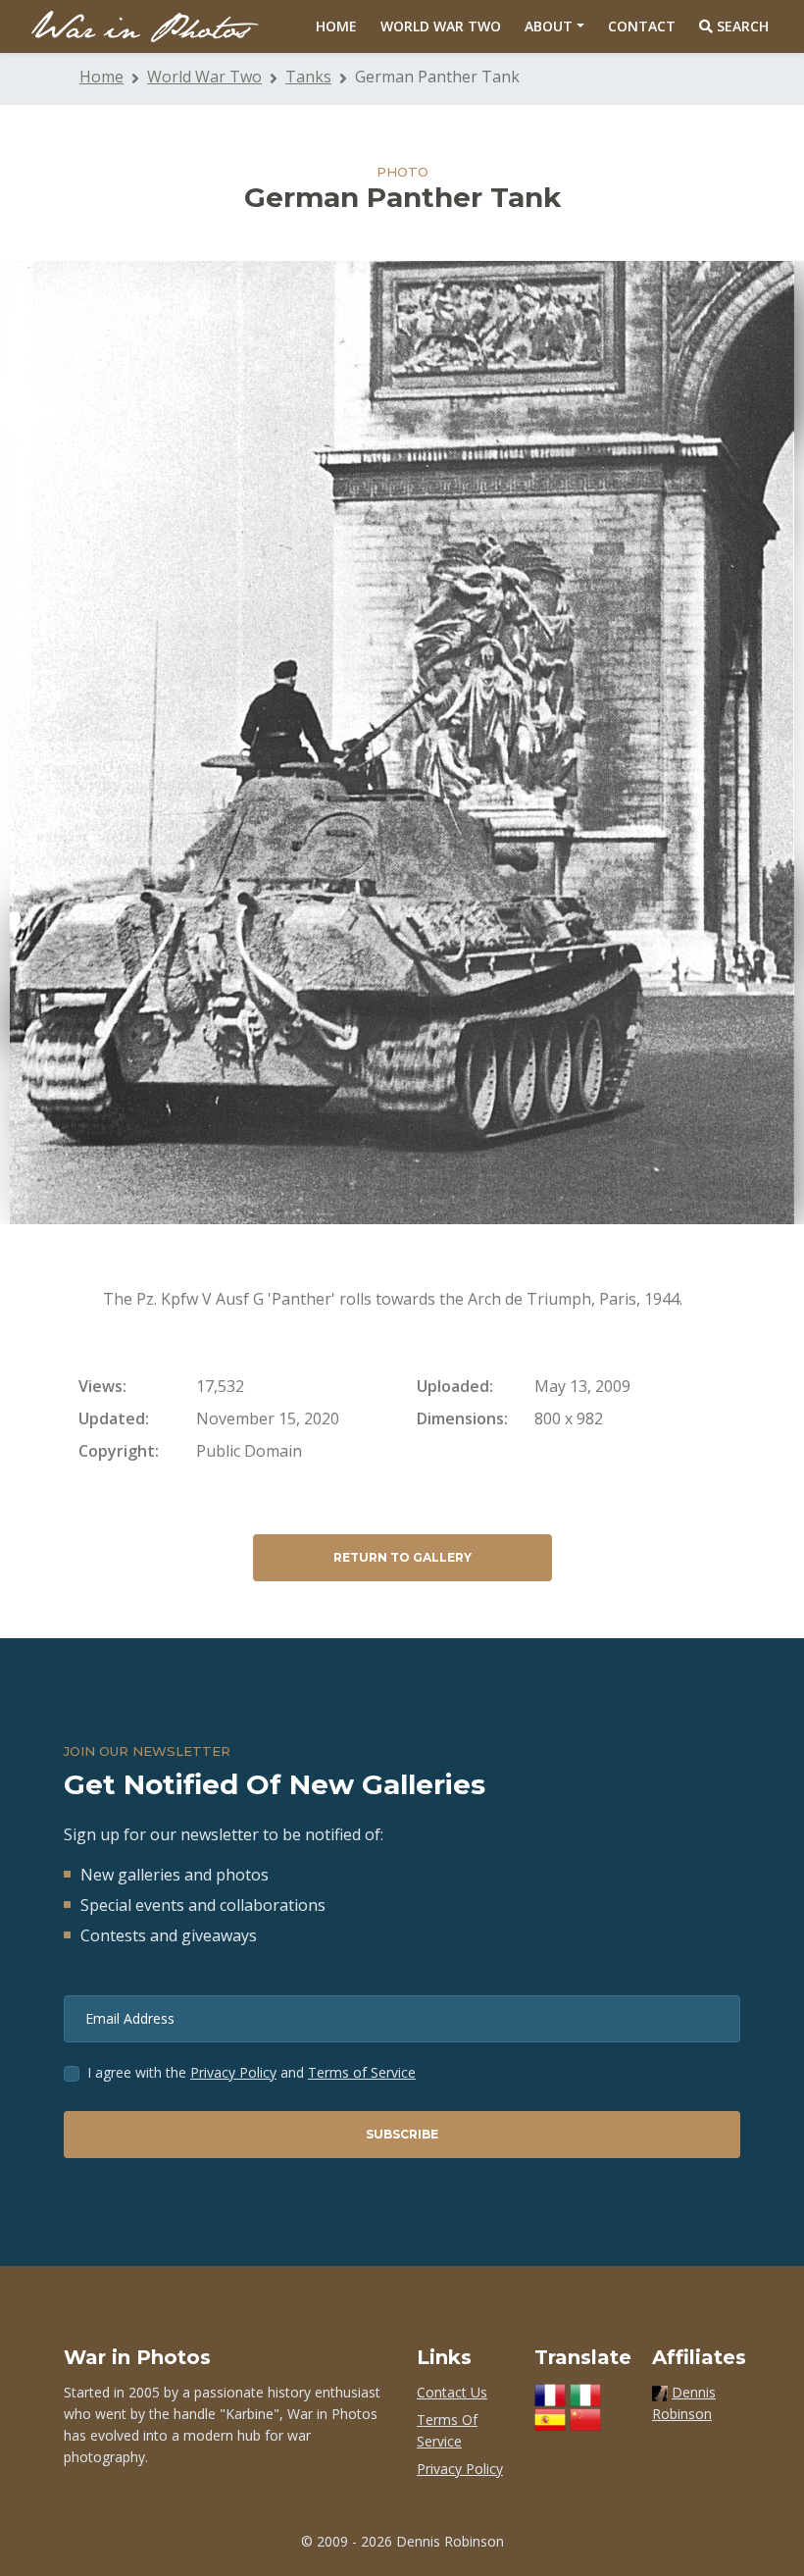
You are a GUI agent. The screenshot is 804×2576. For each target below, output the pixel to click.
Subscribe (402, 2134)
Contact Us (452, 2392)
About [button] (549, 26)
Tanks (308, 77)
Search (741, 26)
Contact (642, 26)
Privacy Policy (233, 2072)
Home (336, 26)
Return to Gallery (402, 1557)
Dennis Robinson (450, 2541)
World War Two (441, 26)
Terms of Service (362, 2072)
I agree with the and (251, 2072)
